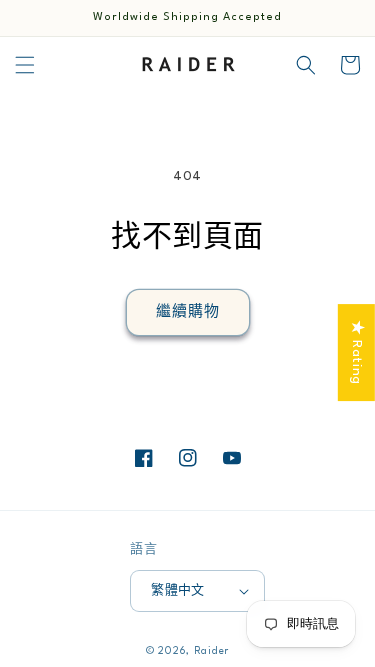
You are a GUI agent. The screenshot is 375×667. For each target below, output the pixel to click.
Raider (211, 651)
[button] (25, 65)
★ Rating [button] (357, 352)
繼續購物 (188, 312)
